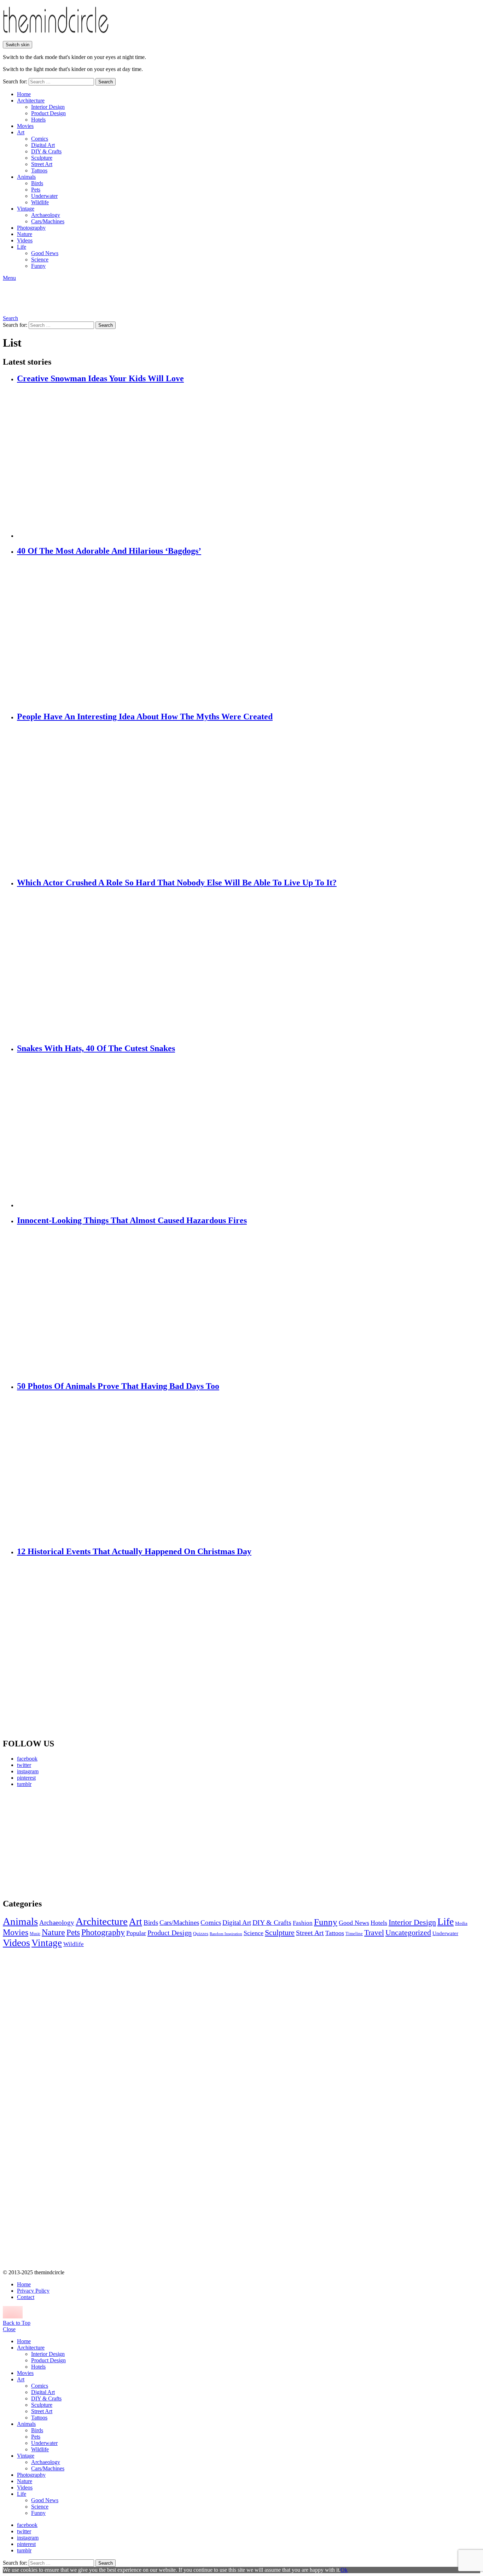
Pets (36, 190)
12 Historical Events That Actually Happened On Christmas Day (134, 1551)
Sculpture (42, 158)
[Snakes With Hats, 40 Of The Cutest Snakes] (249, 1131)
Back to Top (17, 2323)
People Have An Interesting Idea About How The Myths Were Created (145, 717)
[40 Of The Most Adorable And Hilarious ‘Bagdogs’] (249, 634)
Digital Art (43, 145)
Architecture (31, 101)
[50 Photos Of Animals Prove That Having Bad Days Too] (249, 1469)
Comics (40, 139)
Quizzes (201, 1934)
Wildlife (40, 202)
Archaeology (46, 215)
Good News (45, 253)
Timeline (354, 1934)
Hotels (38, 120)
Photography (31, 228)
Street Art (42, 164)
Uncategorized (408, 1932)
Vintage (26, 209)
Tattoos (39, 170)
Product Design (48, 113)
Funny (38, 266)
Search (106, 82)
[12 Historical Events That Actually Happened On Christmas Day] (249, 1648)
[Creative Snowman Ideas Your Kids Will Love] (249, 462)
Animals (26, 177)
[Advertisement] (69, 1843)
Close (9, 2329)
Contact (26, 2297)
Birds (37, 183)
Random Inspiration (226, 1934)
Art (21, 132)
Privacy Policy (33, 2291)
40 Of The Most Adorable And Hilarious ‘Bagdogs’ (109, 551)
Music (35, 1934)
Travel (374, 1933)
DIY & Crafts (46, 151)
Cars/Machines (48, 221)
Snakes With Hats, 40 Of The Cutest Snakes (96, 1048)
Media (461, 1923)
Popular (136, 1933)
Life (22, 247)
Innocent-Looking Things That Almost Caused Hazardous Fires (132, 1220)
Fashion (303, 1923)
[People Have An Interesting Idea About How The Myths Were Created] (249, 800)
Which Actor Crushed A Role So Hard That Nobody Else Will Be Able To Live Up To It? (177, 883)
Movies (25, 126)
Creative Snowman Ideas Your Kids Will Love (100, 378)
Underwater (44, 196)
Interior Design (48, 107)
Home (24, 94)
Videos (25, 240)
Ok (344, 2570)
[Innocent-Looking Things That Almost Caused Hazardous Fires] (249, 1303)
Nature (25, 234)
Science (40, 260)
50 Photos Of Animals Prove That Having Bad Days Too (118, 1386)
